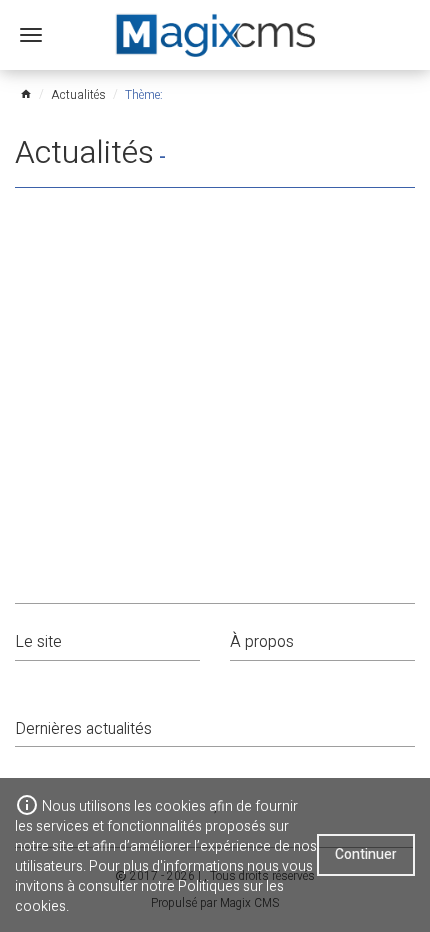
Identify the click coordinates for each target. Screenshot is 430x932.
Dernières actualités (83, 729)
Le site (38, 642)
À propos (262, 642)
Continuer (366, 854)
